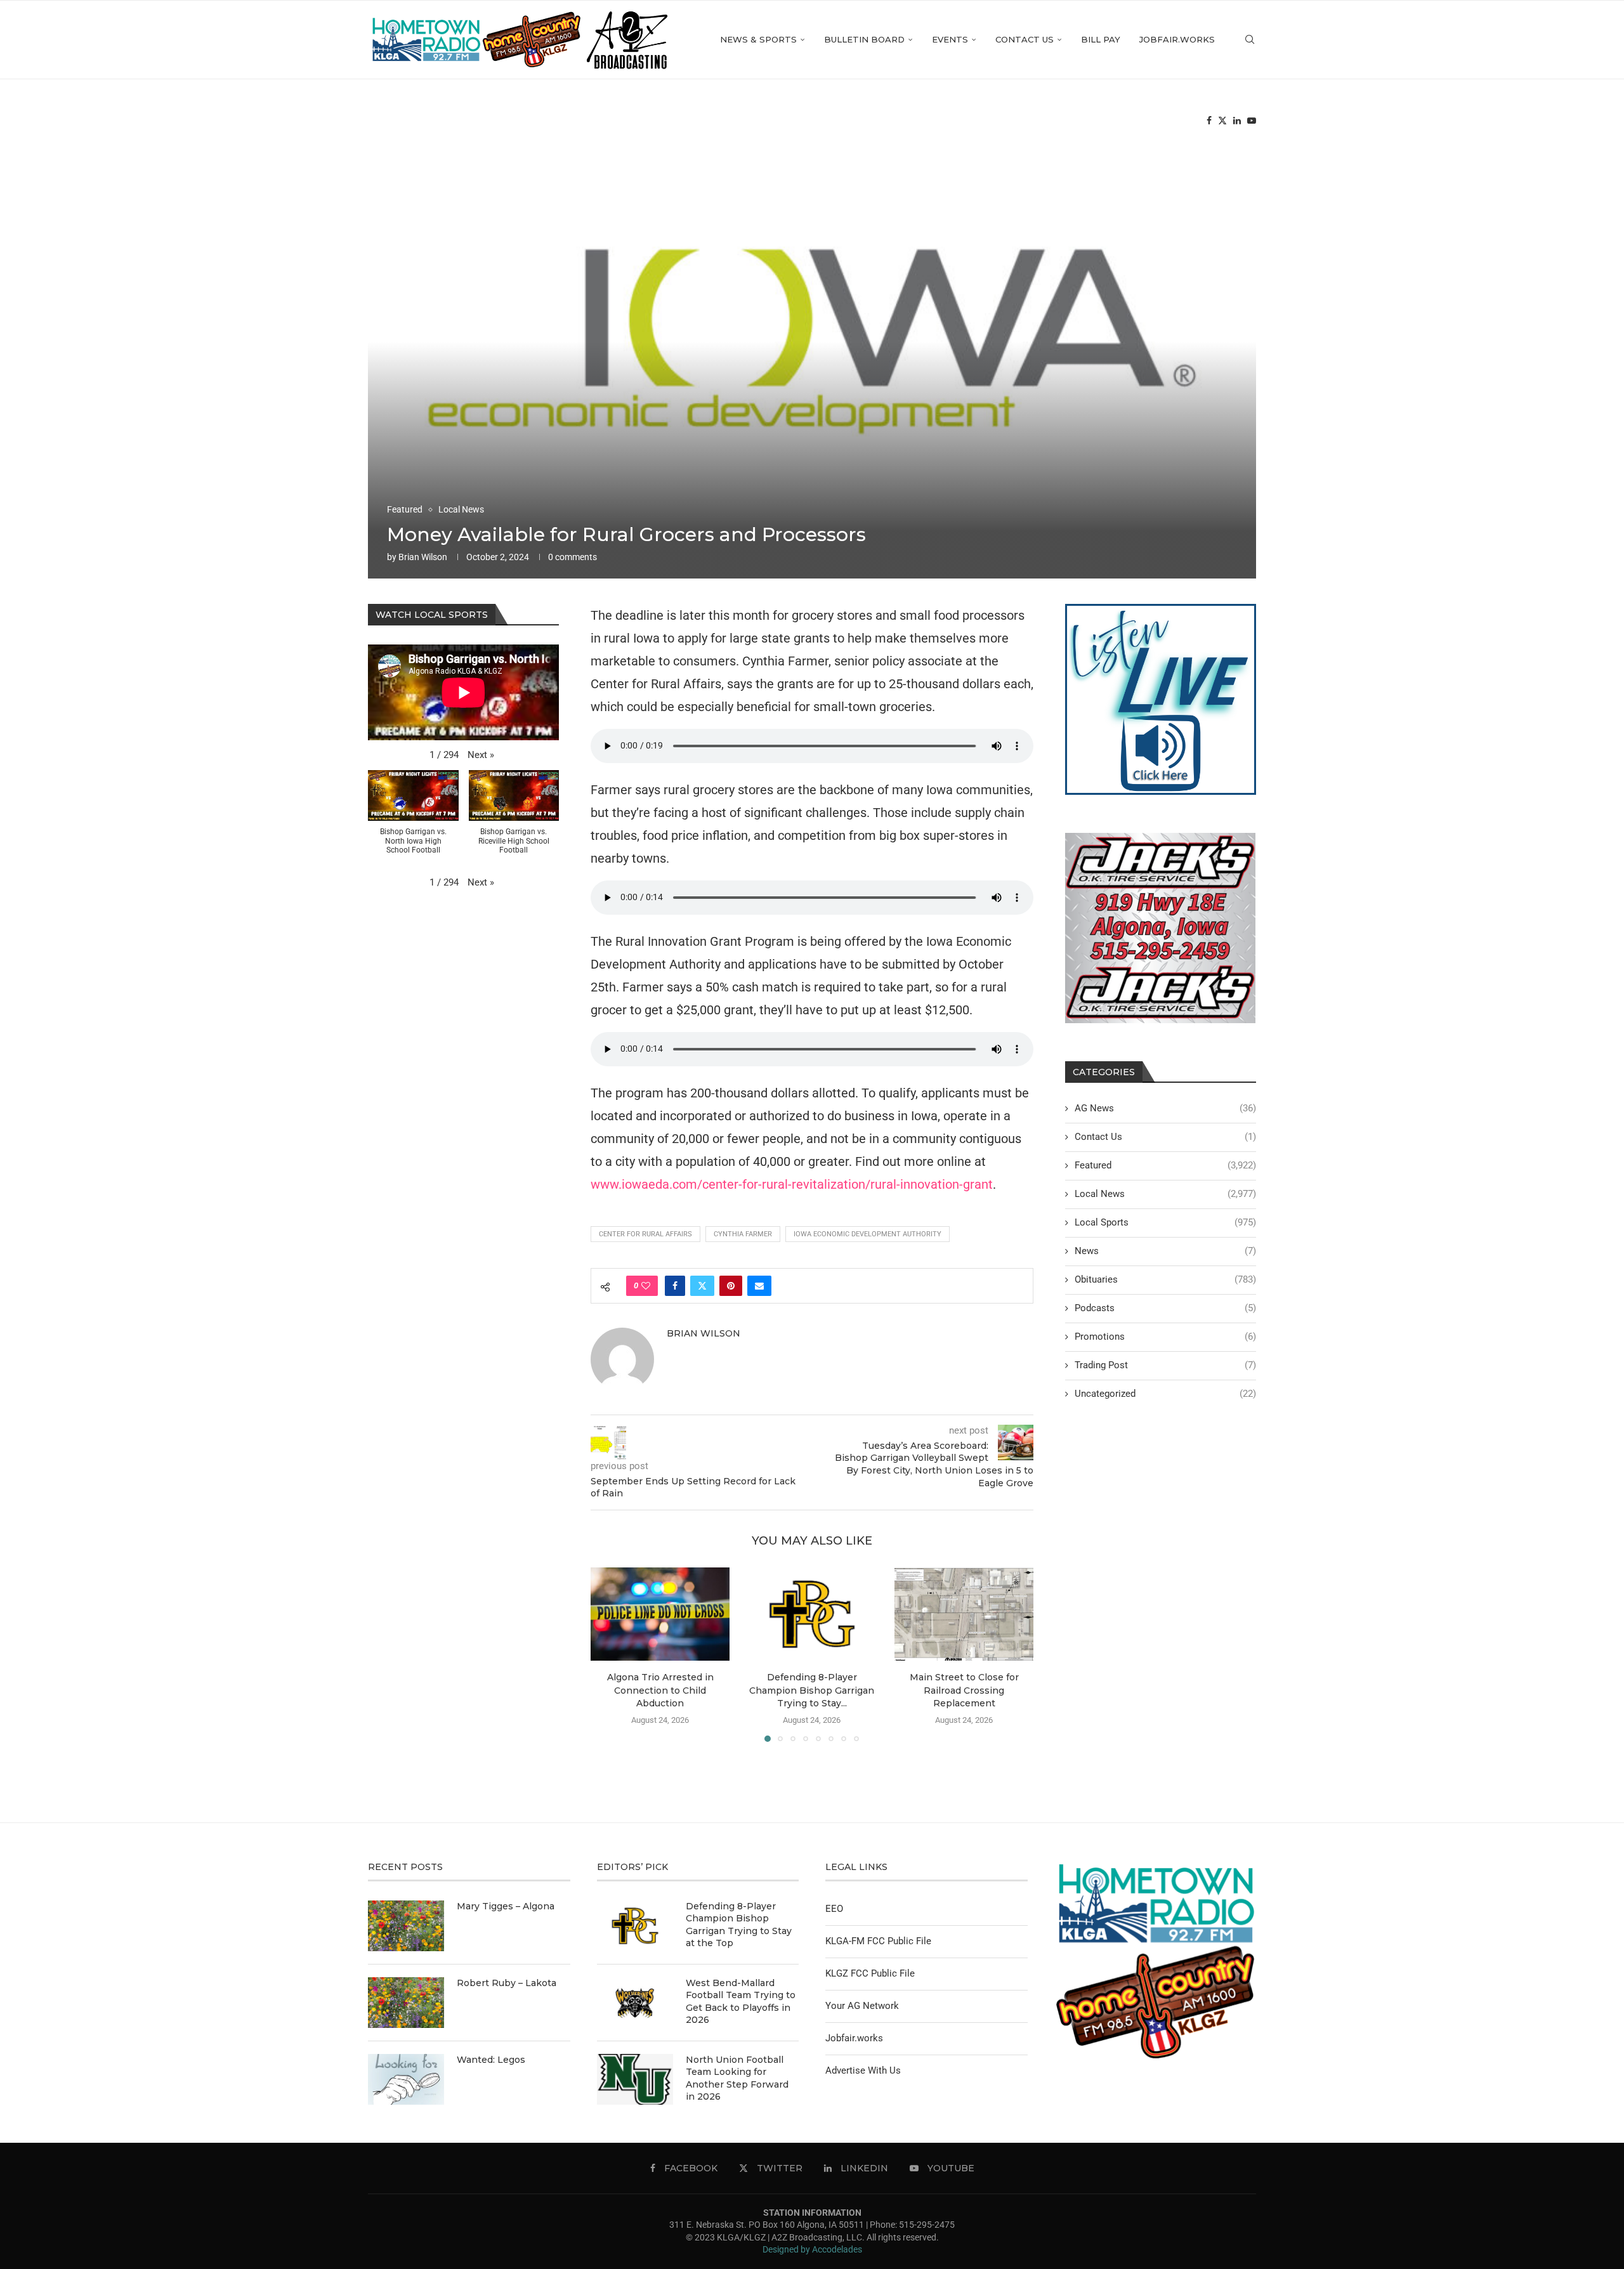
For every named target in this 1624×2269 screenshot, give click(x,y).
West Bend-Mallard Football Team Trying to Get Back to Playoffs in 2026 (741, 2002)
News (1165, 1251)
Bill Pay (1101, 39)
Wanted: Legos (491, 2060)
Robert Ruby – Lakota (507, 1983)
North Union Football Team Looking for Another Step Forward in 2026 (737, 2078)
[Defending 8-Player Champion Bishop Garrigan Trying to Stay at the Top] (812, 1614)
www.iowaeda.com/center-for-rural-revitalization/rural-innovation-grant (792, 1184)
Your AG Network (862, 2006)
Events (950, 39)
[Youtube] (1252, 121)
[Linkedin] (1237, 121)
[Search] (1250, 40)
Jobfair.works (1177, 39)
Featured (1165, 1165)
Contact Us (1025, 39)
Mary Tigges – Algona (506, 1906)
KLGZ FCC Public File (870, 1973)
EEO (834, 1909)
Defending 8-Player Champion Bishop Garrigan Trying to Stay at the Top (739, 1925)
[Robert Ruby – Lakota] (406, 2003)
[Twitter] (1222, 121)
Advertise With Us (863, 2070)
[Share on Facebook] (675, 1286)
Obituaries (1165, 1279)
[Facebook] (1209, 121)
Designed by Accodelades (812, 2249)
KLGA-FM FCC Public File (878, 1941)
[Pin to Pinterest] (731, 1286)
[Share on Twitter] (702, 1286)
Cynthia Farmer (743, 1234)
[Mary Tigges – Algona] (406, 1926)
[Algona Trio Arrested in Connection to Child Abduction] (660, 1614)
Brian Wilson (423, 557)
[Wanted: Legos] (406, 2079)
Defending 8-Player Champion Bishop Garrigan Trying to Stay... (812, 1691)
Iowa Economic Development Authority (868, 1234)
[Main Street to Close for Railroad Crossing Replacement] (964, 1614)
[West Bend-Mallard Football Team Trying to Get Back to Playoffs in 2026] (635, 2003)
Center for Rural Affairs (645, 1234)
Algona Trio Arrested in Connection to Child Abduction (660, 1691)
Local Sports (1165, 1222)
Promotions (1165, 1337)
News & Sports (758, 39)
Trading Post (1165, 1365)
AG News (1165, 1108)
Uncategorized (1165, 1394)
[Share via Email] (759, 1286)
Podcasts (1165, 1308)
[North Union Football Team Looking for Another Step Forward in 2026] (635, 2079)
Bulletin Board (864, 39)
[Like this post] (646, 1286)
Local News (1165, 1194)
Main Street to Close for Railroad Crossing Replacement (964, 1691)
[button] (608, 1654)
